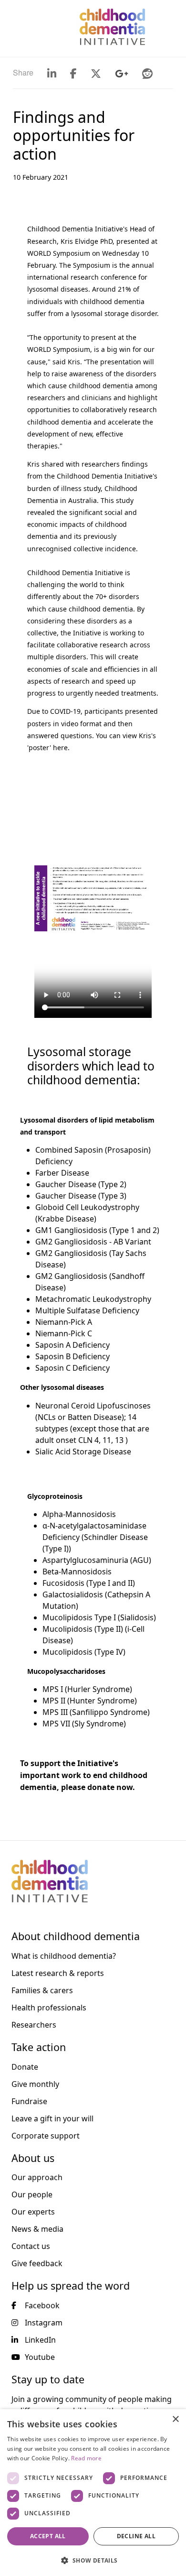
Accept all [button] (48, 2536)
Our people (32, 2194)
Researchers (34, 2025)
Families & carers (42, 1990)
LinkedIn (40, 2340)
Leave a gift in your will (52, 2118)
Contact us (31, 2246)
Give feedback (37, 2263)
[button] (93, 2560)
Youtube (40, 2357)
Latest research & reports (58, 1973)
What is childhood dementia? (64, 1956)
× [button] (175, 2419)
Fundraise (29, 2101)
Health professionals (49, 2008)
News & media (37, 2229)
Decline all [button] (136, 2536)
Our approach (37, 2177)
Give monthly (35, 2084)
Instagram (44, 2323)
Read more (86, 2458)
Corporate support (46, 2136)
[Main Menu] (13, 27)
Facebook (42, 2305)
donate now (110, 1787)
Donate (25, 2067)
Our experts (33, 2212)
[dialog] (93, 2493)
